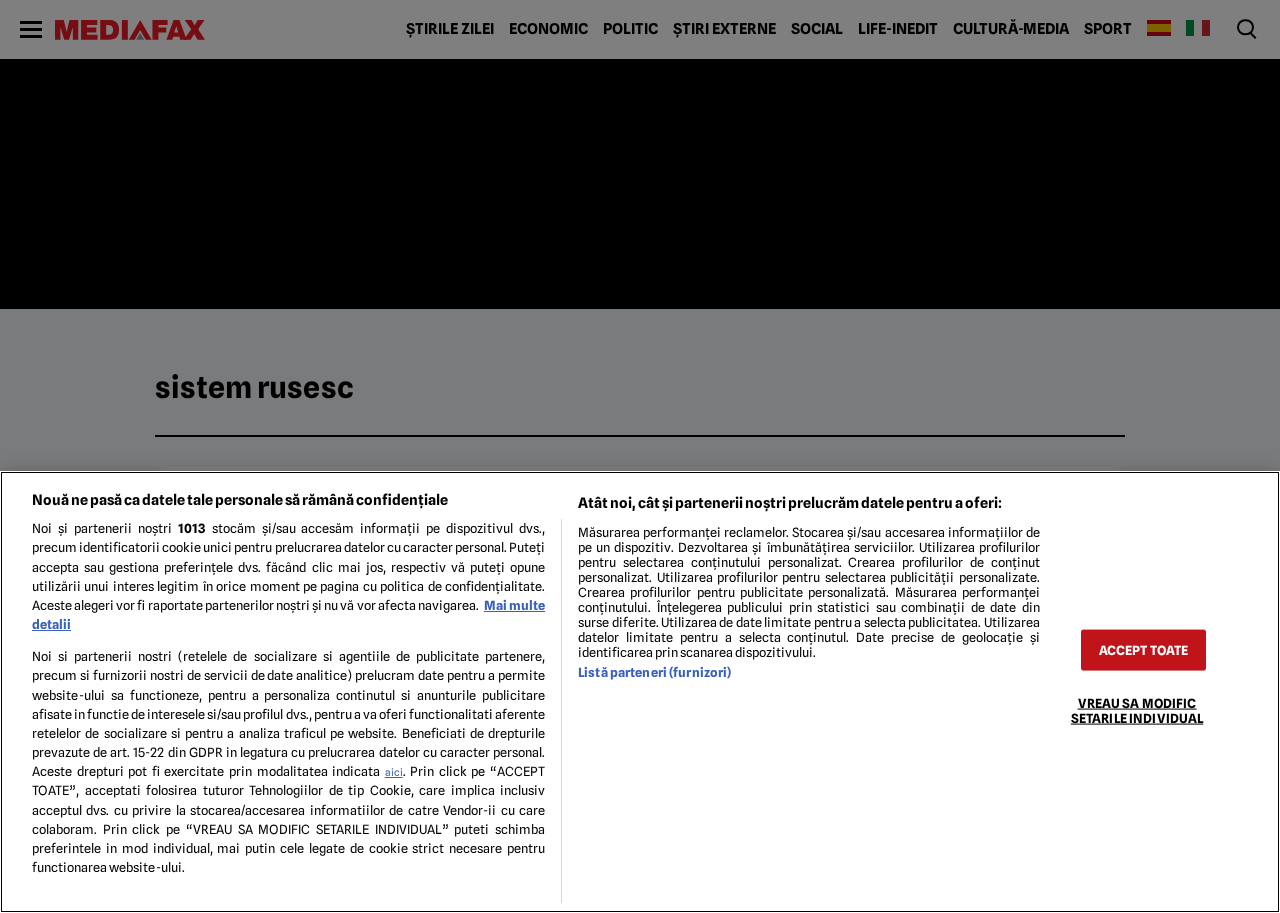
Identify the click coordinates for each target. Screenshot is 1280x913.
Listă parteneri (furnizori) (654, 672)
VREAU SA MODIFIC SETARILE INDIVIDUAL (1137, 710)
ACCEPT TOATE (1144, 649)
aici (394, 772)
